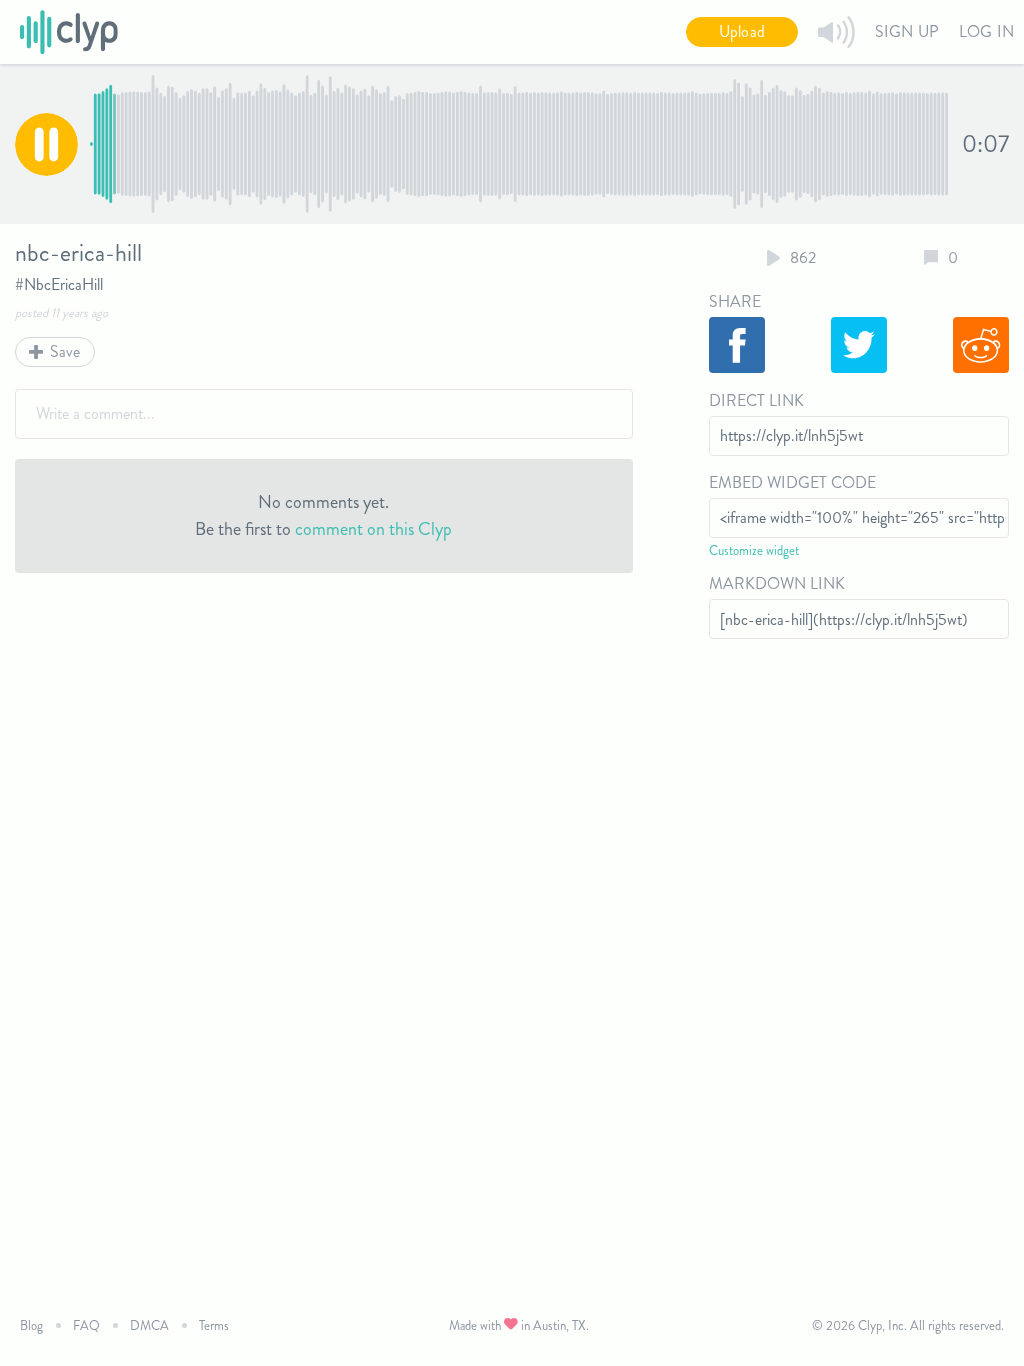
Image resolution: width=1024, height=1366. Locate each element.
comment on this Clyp (373, 529)
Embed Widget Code (792, 482)
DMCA (149, 1325)
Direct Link (756, 400)
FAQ (86, 1325)
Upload (742, 31)
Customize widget (754, 550)
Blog (31, 1325)
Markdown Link (777, 583)
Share (735, 301)
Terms (214, 1325)
